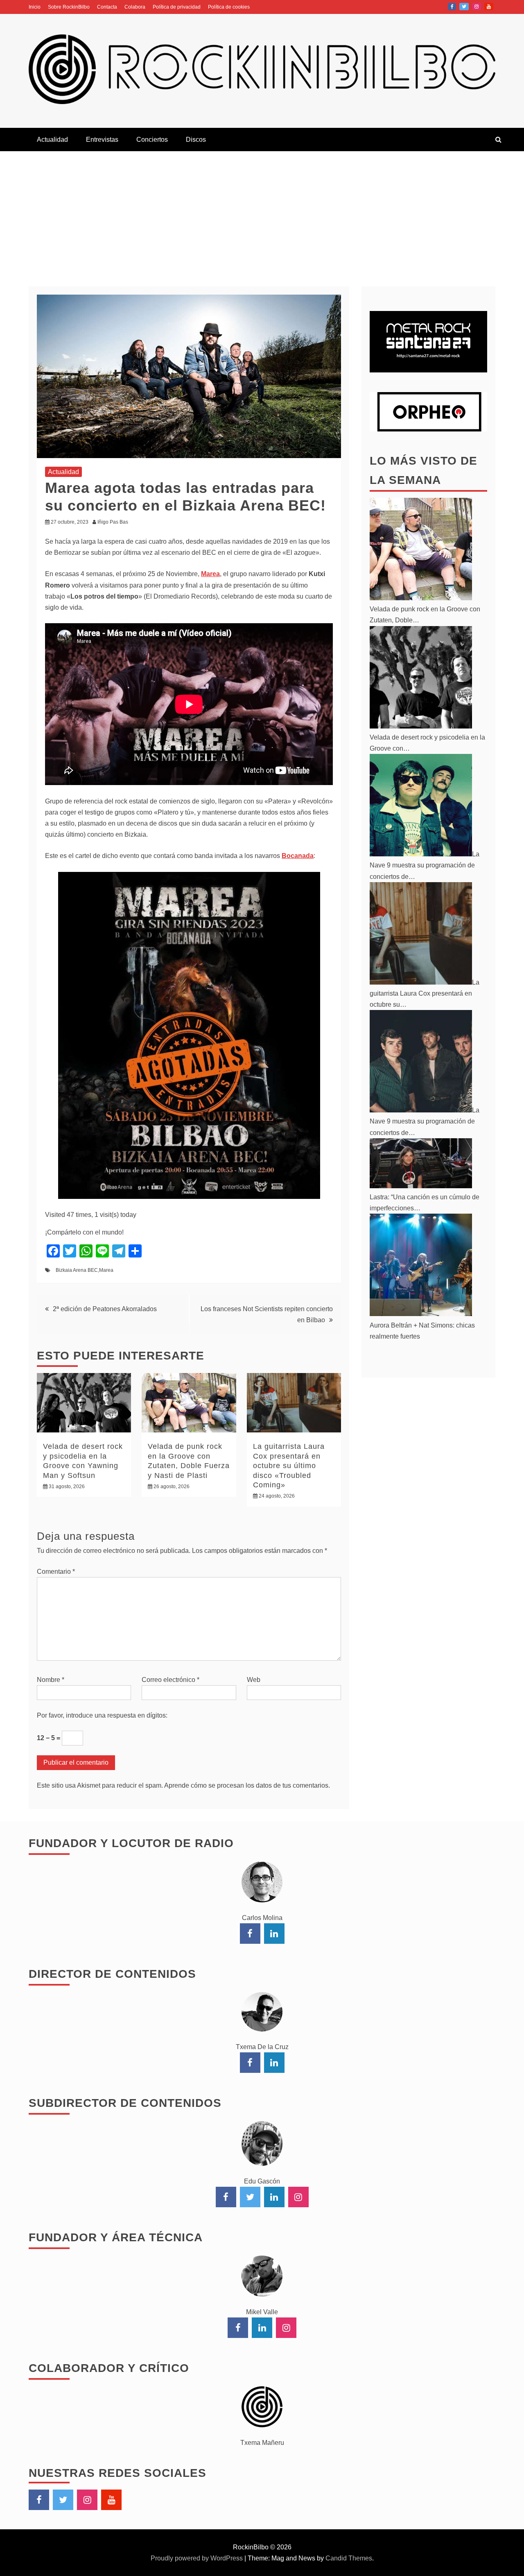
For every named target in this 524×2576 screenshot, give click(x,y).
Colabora (135, 7)
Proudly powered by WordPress (198, 2558)
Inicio (35, 7)
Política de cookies (229, 7)
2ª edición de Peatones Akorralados (105, 1309)
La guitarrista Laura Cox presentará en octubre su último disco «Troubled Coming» (289, 1466)
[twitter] (250, 2197)
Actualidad (52, 140)
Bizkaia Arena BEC (77, 1270)
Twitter (464, 7)
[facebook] (250, 1934)
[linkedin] (274, 1934)
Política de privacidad (177, 7)
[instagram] (298, 2197)
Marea (106, 1270)
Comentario (56, 1572)
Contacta (107, 7)
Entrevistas (102, 140)
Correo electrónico (171, 1680)
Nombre (51, 1680)
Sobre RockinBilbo (69, 7)
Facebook (452, 7)
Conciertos (152, 140)
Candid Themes (349, 2558)
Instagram (477, 7)
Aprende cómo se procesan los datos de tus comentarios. (247, 1785)
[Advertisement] (262, 213)
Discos (196, 140)
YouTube (489, 7)
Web (254, 1680)
